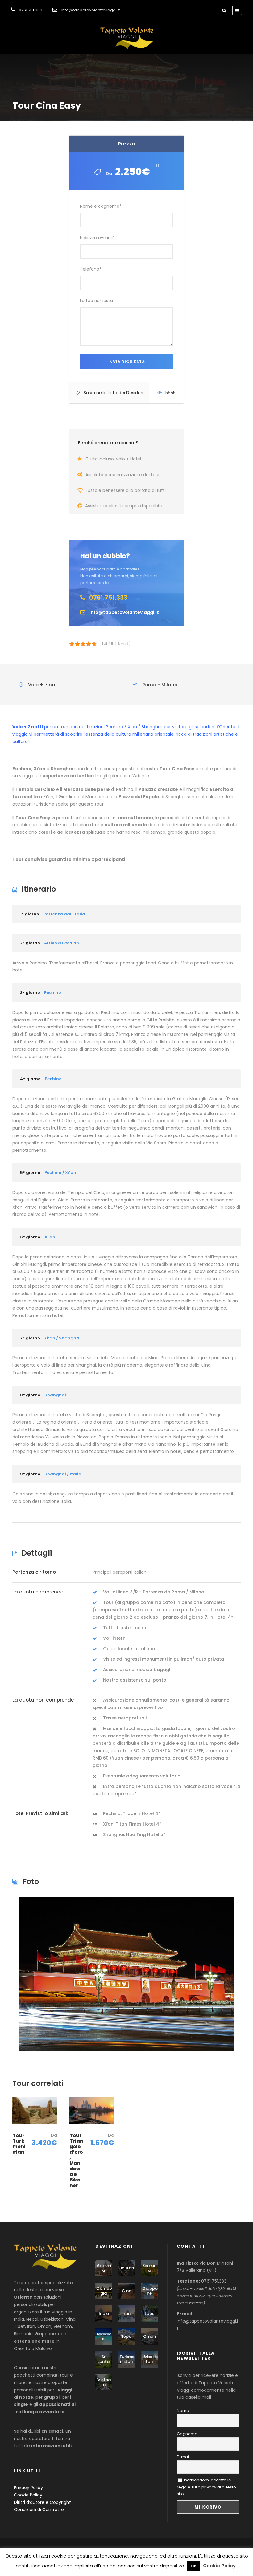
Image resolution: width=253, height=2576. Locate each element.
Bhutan (127, 2268)
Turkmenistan (127, 2359)
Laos (149, 2314)
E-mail (183, 2457)
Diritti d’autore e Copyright (42, 2502)
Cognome (187, 2434)
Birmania (150, 2268)
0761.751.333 (31, 10)
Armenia (104, 2268)
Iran (126, 2314)
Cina (127, 2291)
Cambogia (104, 2291)
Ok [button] (193, 2566)
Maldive (104, 2336)
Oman (149, 2336)
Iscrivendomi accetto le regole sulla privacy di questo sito (206, 2487)
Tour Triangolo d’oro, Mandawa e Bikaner (76, 2160)
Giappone (150, 2291)
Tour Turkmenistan (19, 2144)
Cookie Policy (28, 2495)
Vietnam (104, 2382)
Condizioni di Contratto (39, 2509)
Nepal (126, 2336)
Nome (183, 2411)
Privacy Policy (28, 2488)
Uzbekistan (150, 2359)
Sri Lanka (104, 2359)
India (104, 2314)
